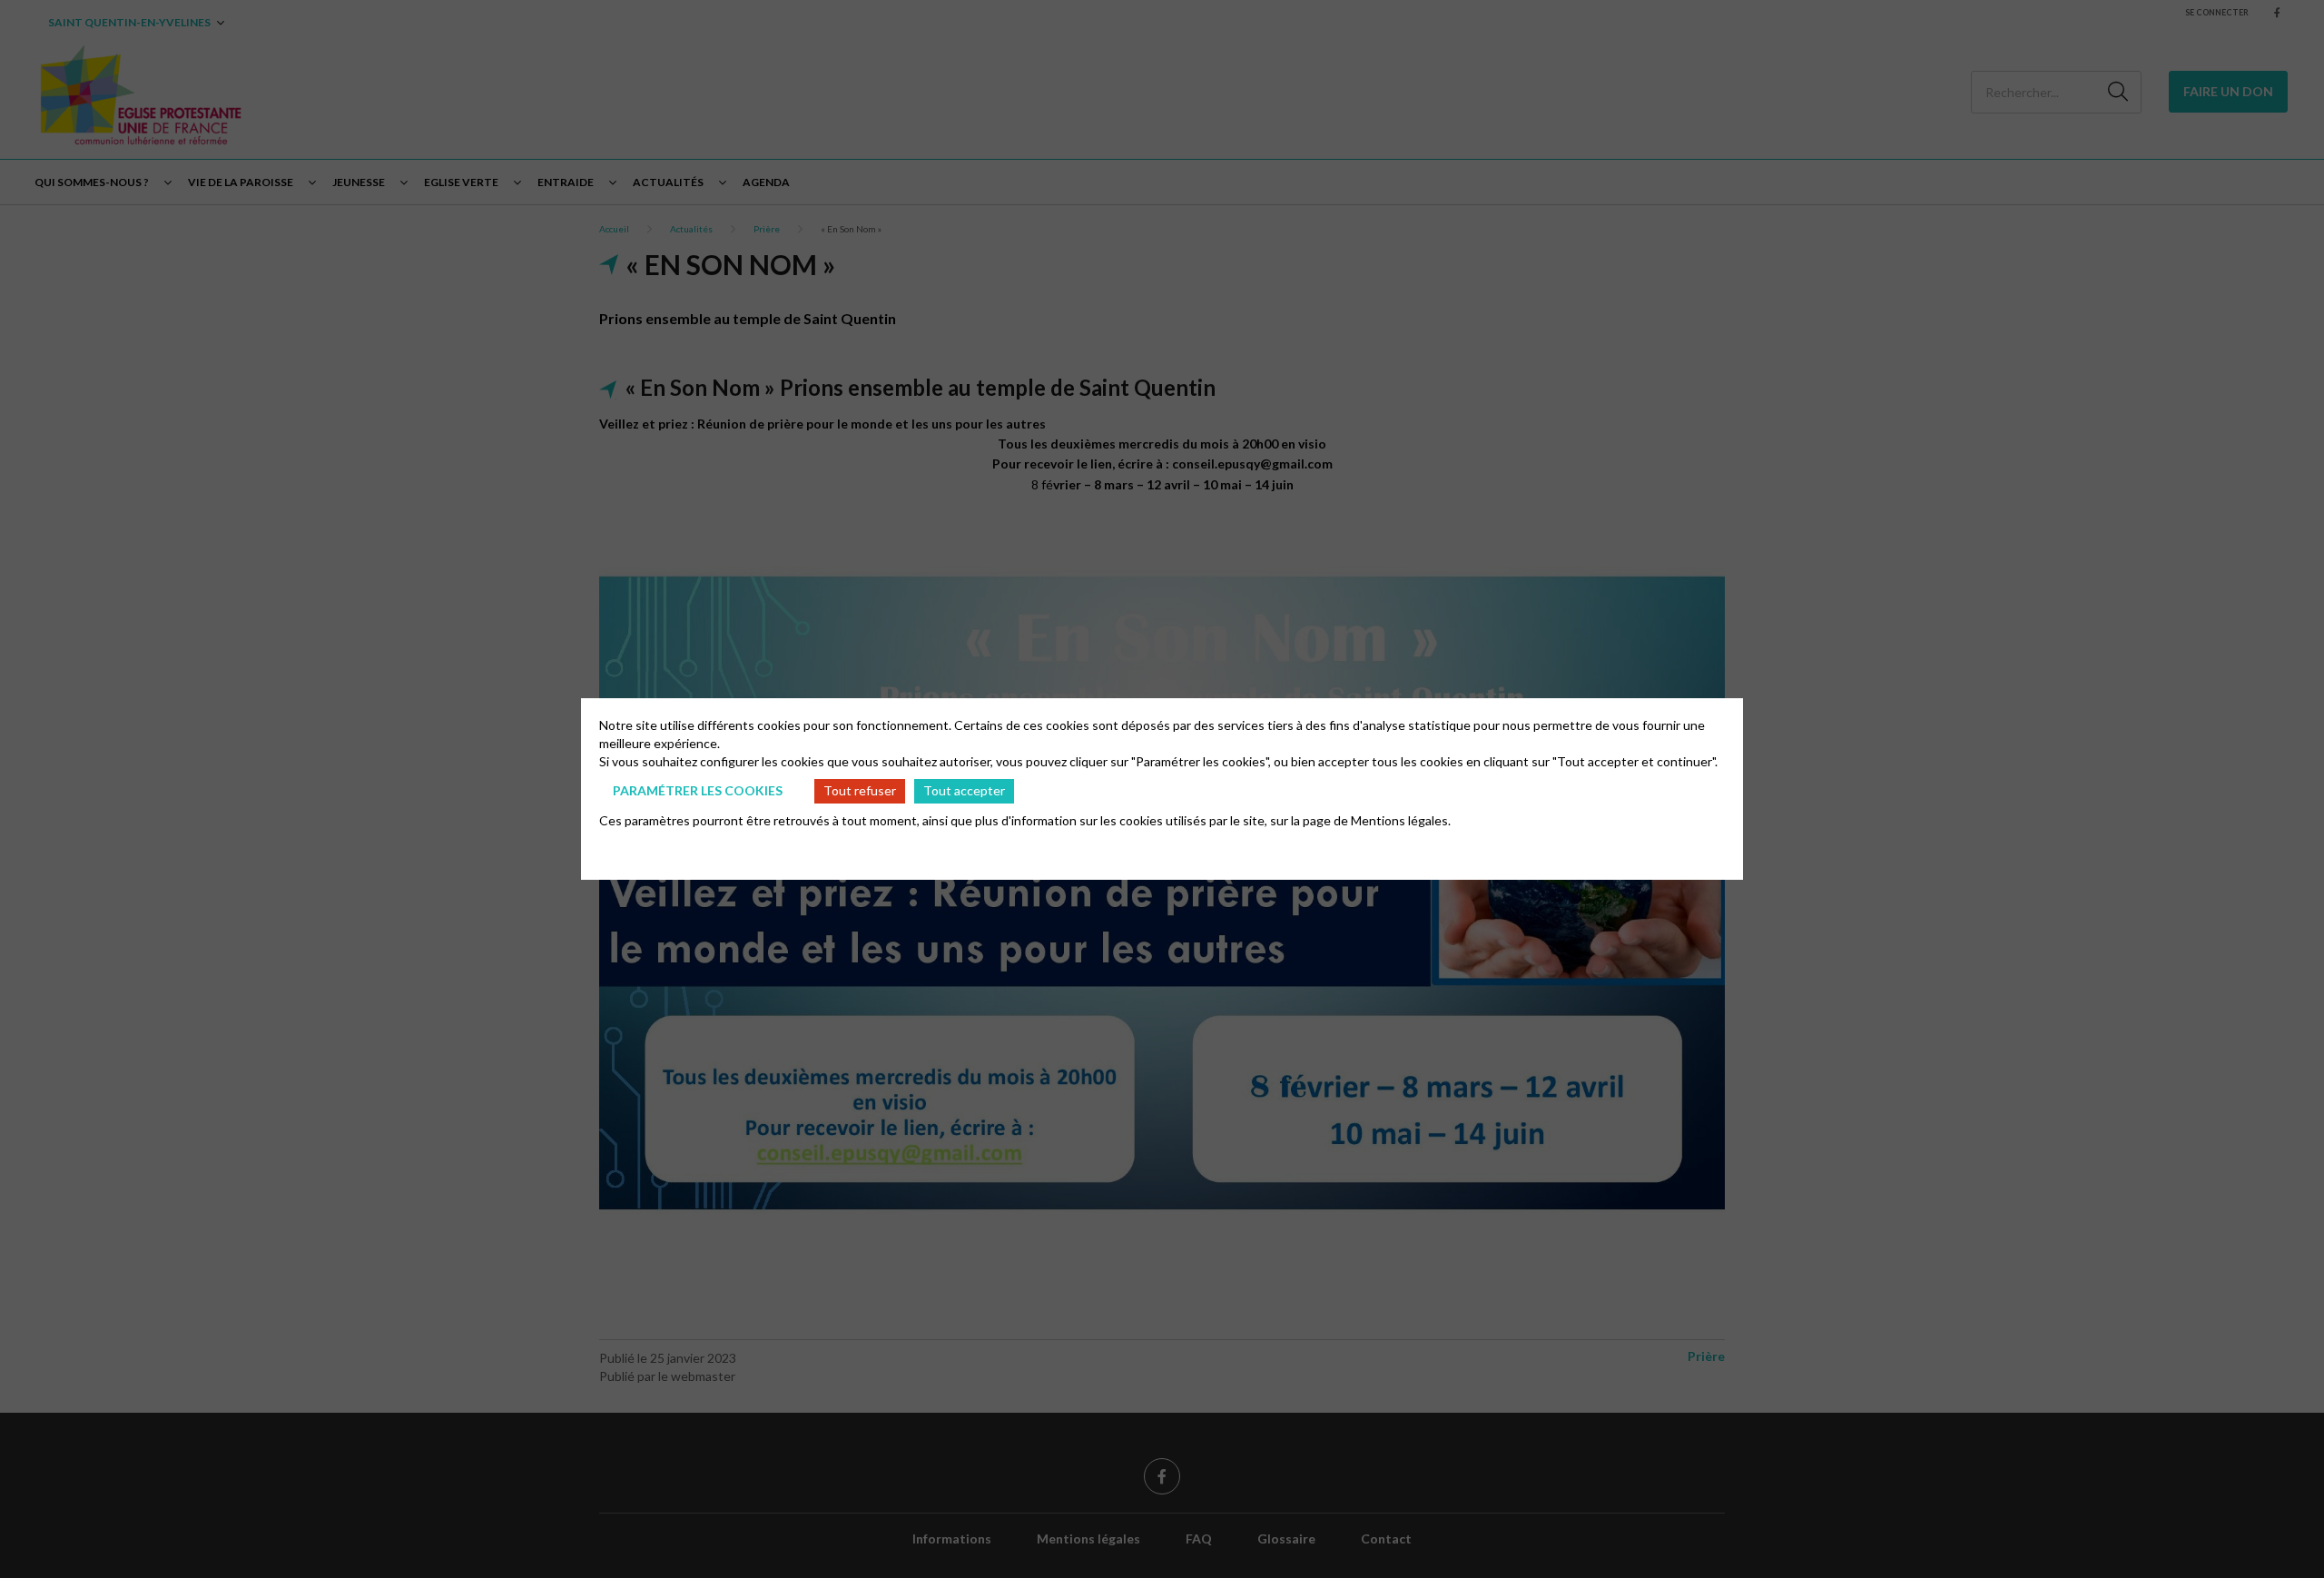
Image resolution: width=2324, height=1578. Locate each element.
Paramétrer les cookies (698, 790)
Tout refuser (860, 790)
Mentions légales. (1401, 820)
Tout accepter (964, 790)
